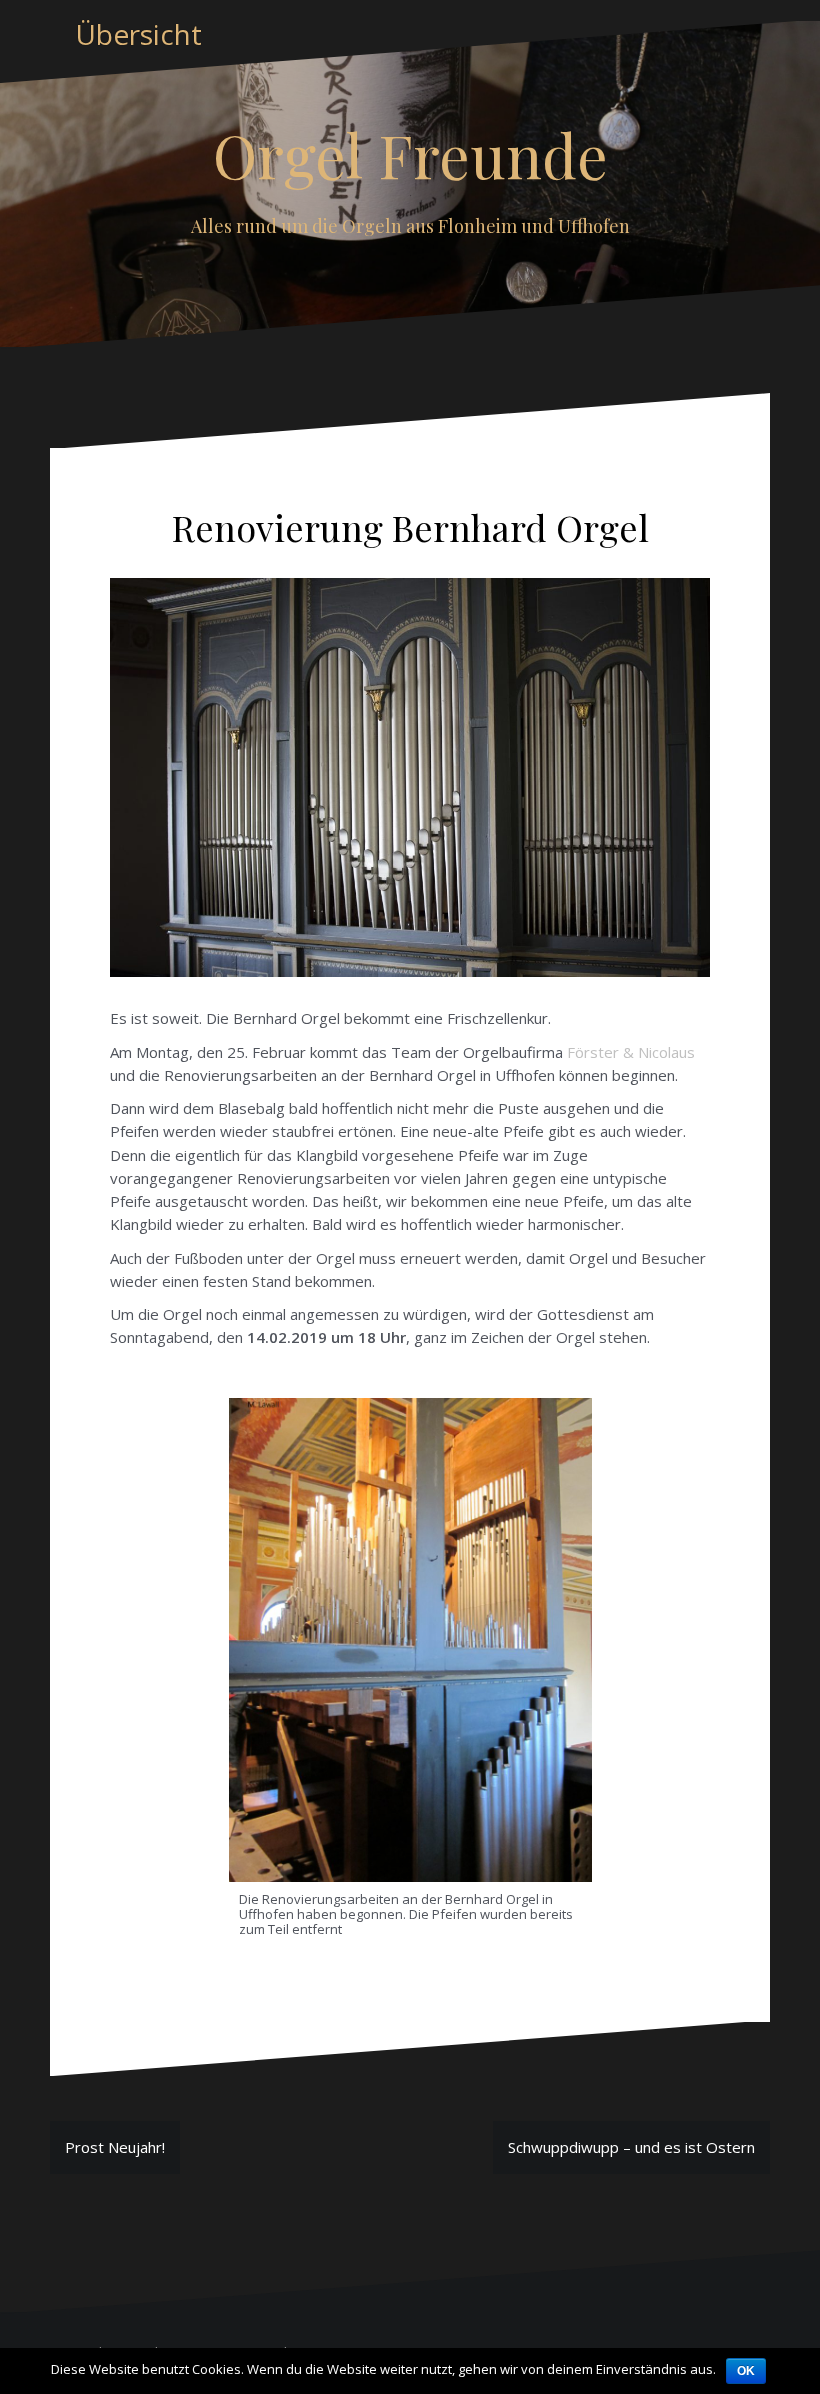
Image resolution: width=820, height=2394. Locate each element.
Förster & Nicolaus (631, 1052)
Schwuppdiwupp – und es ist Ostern (631, 2147)
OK (746, 2371)
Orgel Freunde (410, 154)
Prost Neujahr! (115, 2147)
